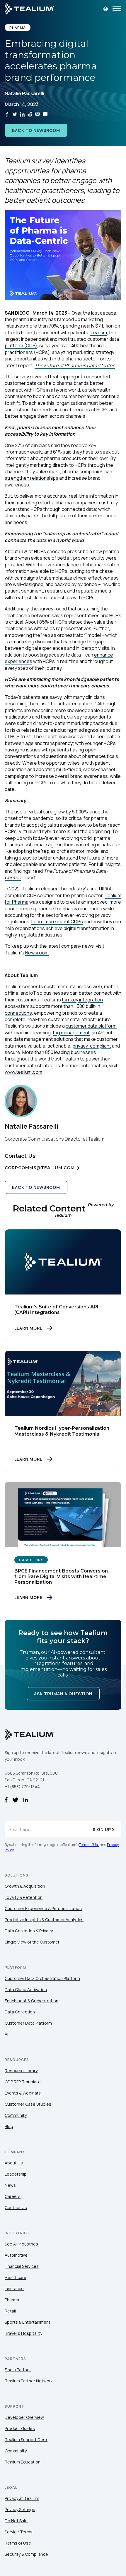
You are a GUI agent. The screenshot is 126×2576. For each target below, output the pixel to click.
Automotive (16, 2255)
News (10, 2185)
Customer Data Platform (28, 2023)
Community (16, 2115)
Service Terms (19, 2532)
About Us (14, 2163)
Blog (9, 2126)
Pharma (12, 2300)
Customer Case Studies (28, 2104)
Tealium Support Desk (26, 2440)
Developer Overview (24, 2417)
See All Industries (21, 2244)
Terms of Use (89, 1845)
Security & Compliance (26, 2554)
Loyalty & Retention (24, 1897)
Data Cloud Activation (26, 1990)
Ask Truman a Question (63, 1694)
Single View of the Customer (32, 1942)
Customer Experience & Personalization (43, 1908)
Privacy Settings (20, 2509)
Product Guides (20, 2428)
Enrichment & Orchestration (31, 2001)
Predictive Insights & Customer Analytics (44, 1920)
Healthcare (16, 2277)
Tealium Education (23, 2462)
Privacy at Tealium (22, 2498)
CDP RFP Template (23, 2082)
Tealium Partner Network (29, 2381)
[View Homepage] (29, 9)
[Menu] (117, 9)
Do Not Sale (16, 2521)
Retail (10, 2311)
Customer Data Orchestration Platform (42, 1978)
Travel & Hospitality (23, 2333)
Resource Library (21, 2071)
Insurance (14, 2289)
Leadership (16, 2174)
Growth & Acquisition (25, 1886)
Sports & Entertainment (28, 2322)
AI (6, 2034)
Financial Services (22, 2266)
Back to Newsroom (36, 130)
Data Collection (20, 2012)
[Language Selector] (106, 9)
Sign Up (102, 1829)
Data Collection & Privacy (29, 1931)
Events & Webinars (23, 2093)
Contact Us (16, 2207)
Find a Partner (18, 2370)
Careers (13, 2196)
